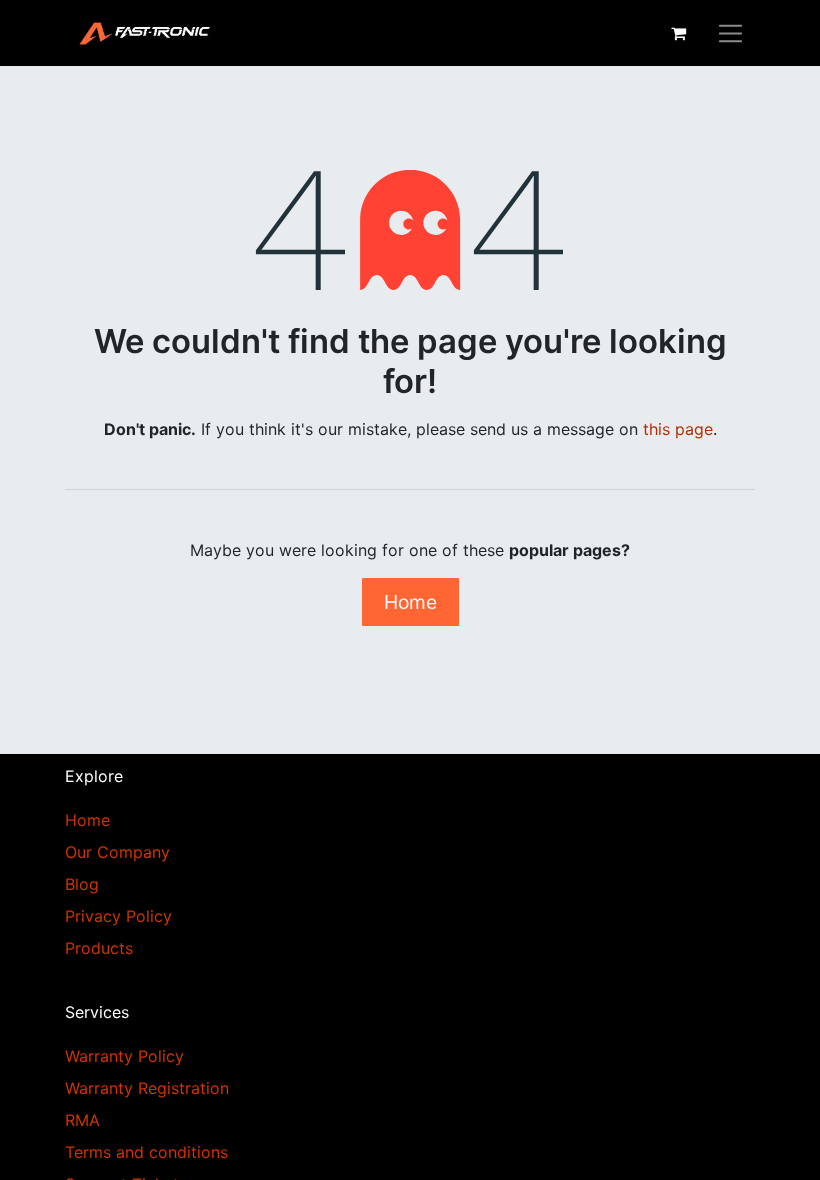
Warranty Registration (147, 1088)
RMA (82, 1120)
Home (410, 602)
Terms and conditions (146, 1152)
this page (678, 429)
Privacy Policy (118, 916)
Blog (82, 884)
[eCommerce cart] (678, 33)
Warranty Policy (124, 1056)
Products (99, 948)
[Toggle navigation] (730, 33)
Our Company (117, 852)
